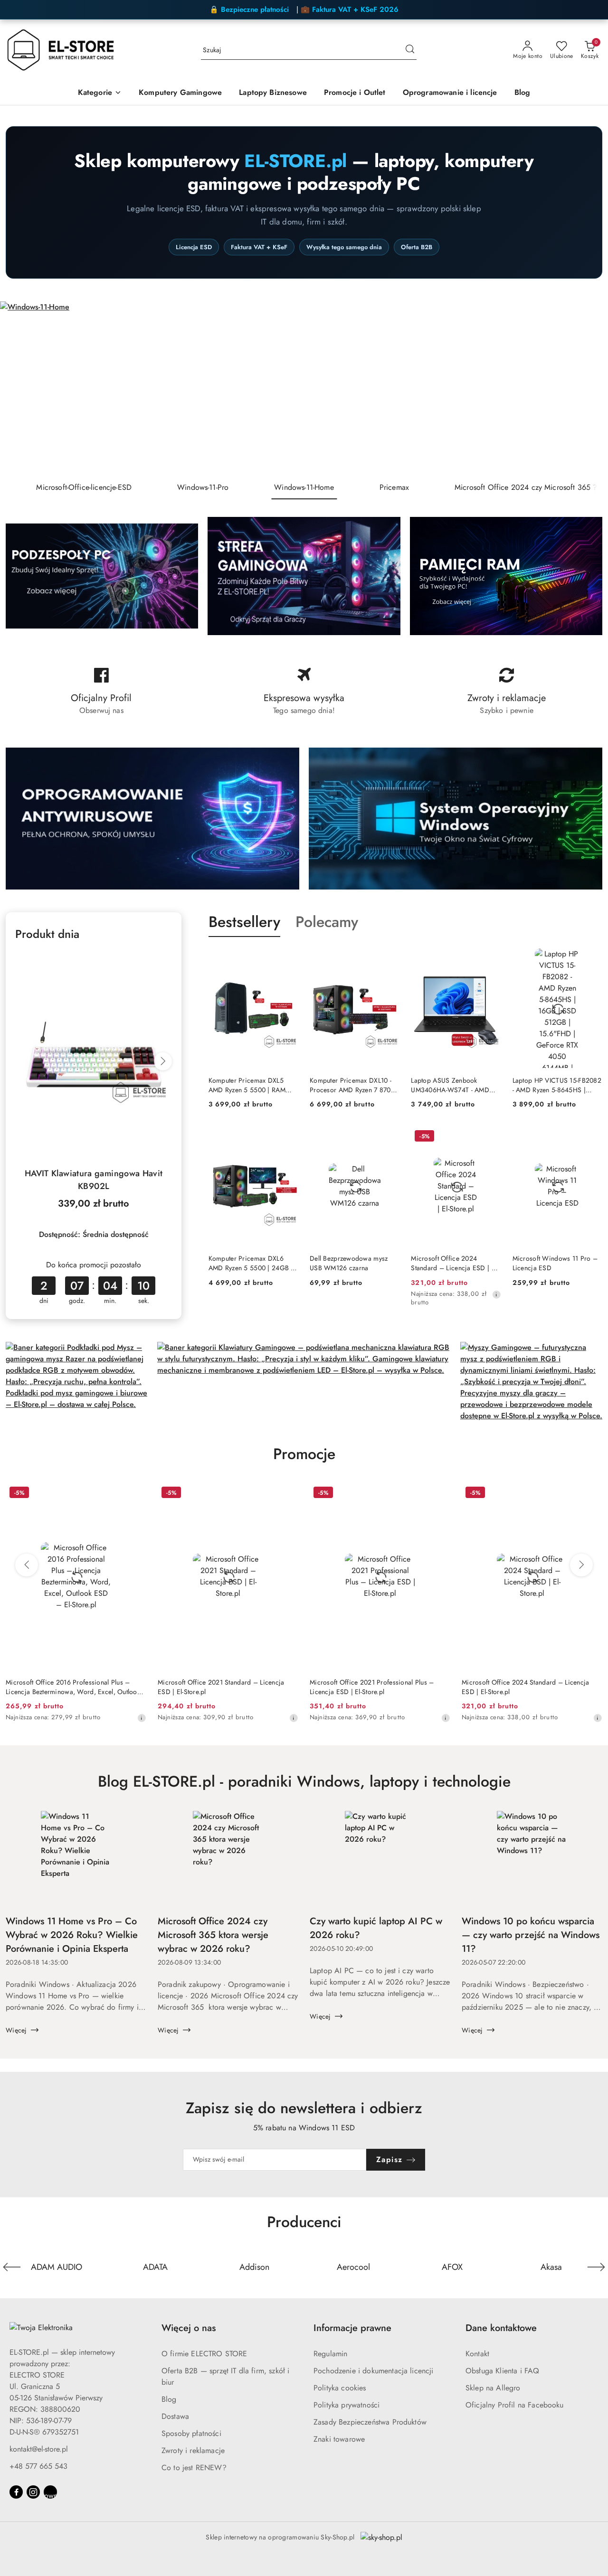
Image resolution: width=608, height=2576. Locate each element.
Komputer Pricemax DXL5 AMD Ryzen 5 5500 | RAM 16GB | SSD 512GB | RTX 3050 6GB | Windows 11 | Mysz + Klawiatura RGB (247, 1085)
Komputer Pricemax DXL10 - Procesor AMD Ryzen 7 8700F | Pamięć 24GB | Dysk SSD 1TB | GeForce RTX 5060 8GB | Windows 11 (354, 1085)
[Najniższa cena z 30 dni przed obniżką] (496, 1294)
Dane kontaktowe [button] (501, 2328)
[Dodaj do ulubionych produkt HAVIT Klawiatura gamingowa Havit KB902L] (161, 962)
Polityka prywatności (347, 2405)
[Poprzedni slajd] (21, 389)
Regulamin (330, 2354)
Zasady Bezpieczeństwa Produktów (370, 2422)
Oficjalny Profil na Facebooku (515, 2405)
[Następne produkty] (581, 1565)
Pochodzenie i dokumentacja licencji (374, 2371)
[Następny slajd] (587, 389)
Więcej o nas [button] (189, 2328)
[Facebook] (16, 2492)
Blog (169, 2399)
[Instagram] (33, 2492)
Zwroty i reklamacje (193, 2450)
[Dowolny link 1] (50, 2492)
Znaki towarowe (339, 2439)
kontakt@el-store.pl (39, 2449)
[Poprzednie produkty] (27, 1565)
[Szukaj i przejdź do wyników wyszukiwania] (410, 50)
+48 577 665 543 (38, 2466)
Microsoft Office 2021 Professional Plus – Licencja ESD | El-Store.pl (372, 1687)
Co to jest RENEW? (194, 2468)
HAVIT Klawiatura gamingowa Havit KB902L (94, 1180)
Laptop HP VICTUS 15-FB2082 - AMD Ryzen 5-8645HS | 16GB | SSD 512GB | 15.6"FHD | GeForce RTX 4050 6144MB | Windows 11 (557, 1085)
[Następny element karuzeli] (596, 2267)
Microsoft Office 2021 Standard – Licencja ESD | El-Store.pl (221, 1687)
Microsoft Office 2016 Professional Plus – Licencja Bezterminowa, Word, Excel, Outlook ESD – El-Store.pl (73, 1687)
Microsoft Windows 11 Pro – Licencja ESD (555, 1263)
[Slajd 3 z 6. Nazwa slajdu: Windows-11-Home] (304, 389)
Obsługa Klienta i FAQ (502, 2371)
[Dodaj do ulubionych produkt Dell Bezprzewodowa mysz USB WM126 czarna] (389, 1137)
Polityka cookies (340, 2388)
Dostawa (175, 2416)
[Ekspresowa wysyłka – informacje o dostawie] (304, 691)
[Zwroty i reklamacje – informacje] (507, 691)
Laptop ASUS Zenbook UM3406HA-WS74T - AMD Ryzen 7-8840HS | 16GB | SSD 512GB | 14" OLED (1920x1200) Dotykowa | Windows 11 (456, 1085)
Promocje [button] (304, 1454)
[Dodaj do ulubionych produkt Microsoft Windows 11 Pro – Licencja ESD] (591, 1137)
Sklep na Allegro (493, 2388)
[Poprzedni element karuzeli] (12, 2267)
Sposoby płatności (191, 2433)
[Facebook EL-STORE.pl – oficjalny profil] (101, 691)
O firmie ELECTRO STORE (204, 2354)
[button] (100, 93)
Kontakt (477, 2354)
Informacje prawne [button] (352, 2328)
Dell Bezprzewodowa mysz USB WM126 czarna (349, 1263)
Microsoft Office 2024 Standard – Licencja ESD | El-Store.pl (455, 1263)
